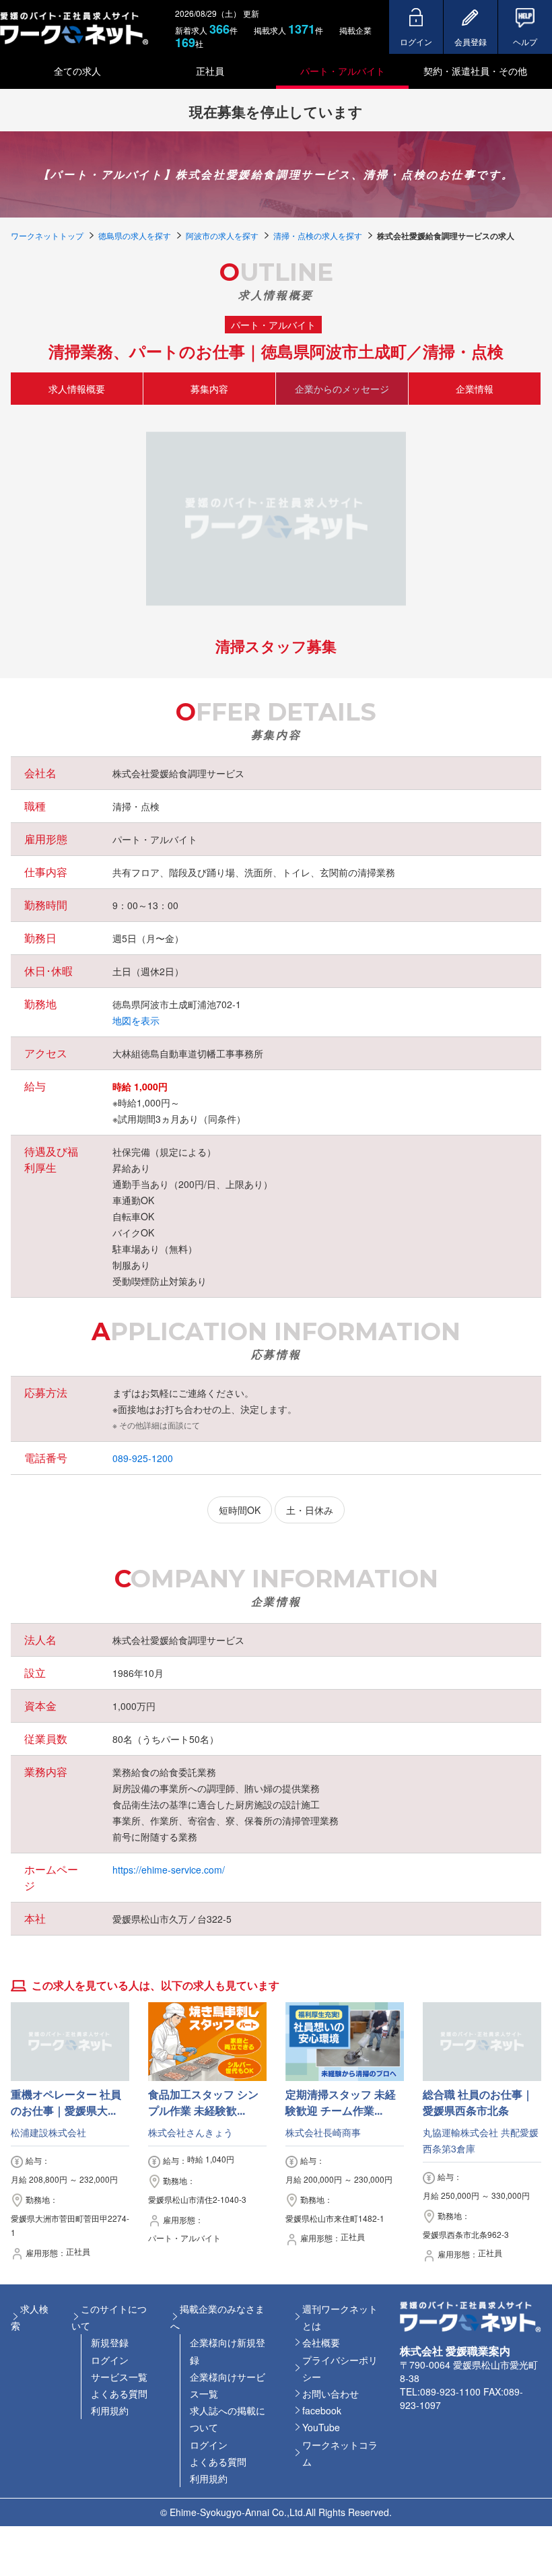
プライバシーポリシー (340, 2368)
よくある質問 (119, 2393)
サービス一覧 (119, 2377)
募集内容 (209, 388)
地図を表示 (136, 1020)
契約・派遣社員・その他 (475, 71)
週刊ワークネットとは (340, 2317)
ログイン (110, 2360)
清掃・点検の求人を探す (318, 235)
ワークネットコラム (340, 2453)
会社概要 (321, 2342)
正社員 (210, 71)
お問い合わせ (331, 2393)
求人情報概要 (77, 388)
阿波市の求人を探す (222, 235)
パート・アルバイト (343, 71)
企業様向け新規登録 (228, 2351)
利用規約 (110, 2410)
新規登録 (110, 2342)
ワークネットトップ (47, 235)
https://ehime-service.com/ (169, 1870)
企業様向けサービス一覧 (228, 2385)
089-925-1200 (143, 1458)
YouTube (321, 2427)
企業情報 (475, 388)
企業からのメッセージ (342, 388)
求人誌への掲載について (228, 2419)
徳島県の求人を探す (135, 235)
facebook (322, 2410)
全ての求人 (77, 71)
